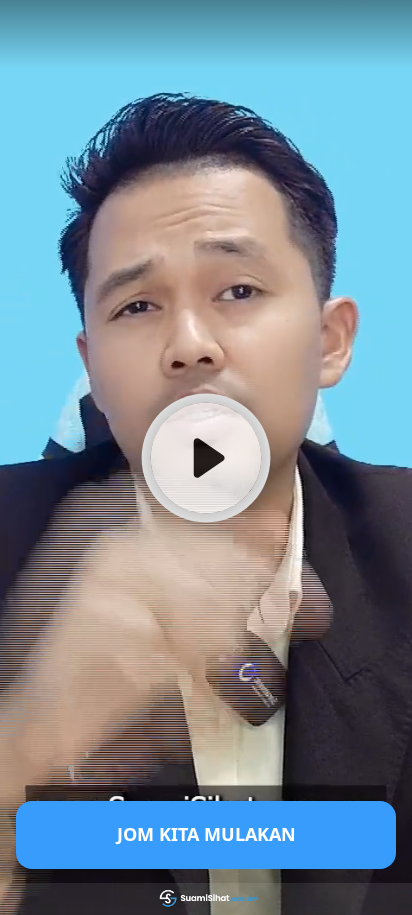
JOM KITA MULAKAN (206, 834)
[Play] (206, 457)
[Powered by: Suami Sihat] (206, 899)
